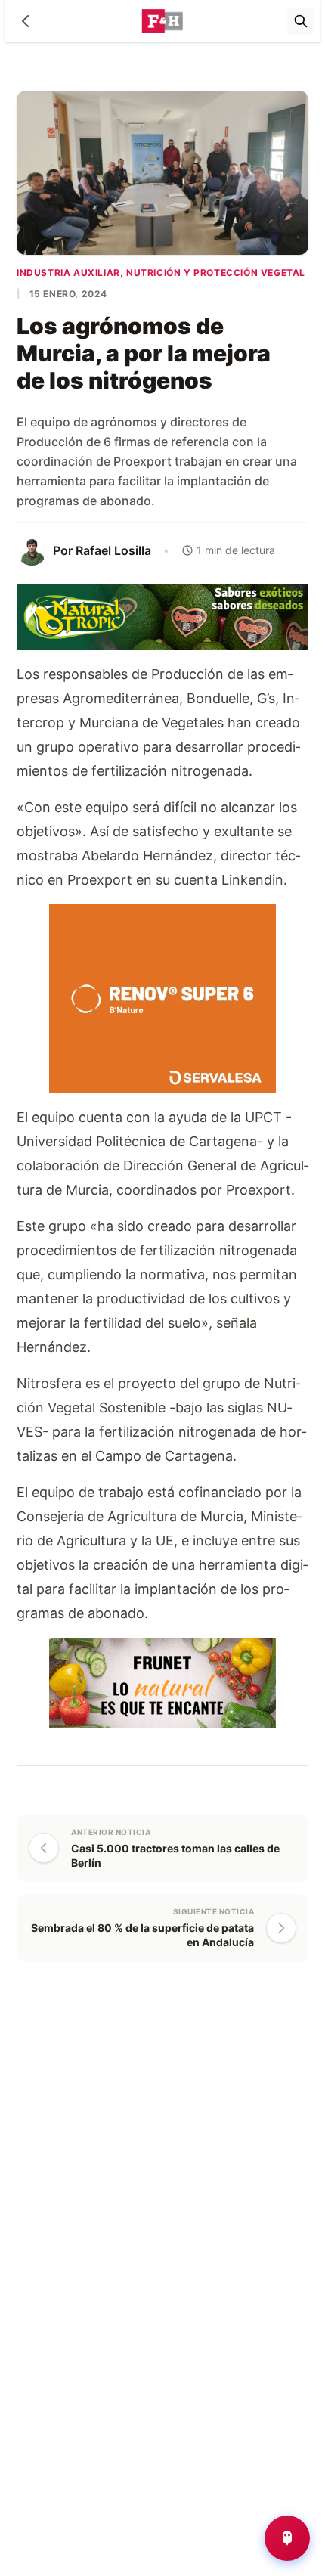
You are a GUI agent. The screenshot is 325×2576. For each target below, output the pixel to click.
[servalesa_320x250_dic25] (162, 997)
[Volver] (26, 21)
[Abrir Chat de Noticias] (287, 2538)
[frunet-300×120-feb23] (162, 1681)
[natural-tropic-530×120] (162, 616)
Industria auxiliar (68, 273)
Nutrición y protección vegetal (216, 273)
